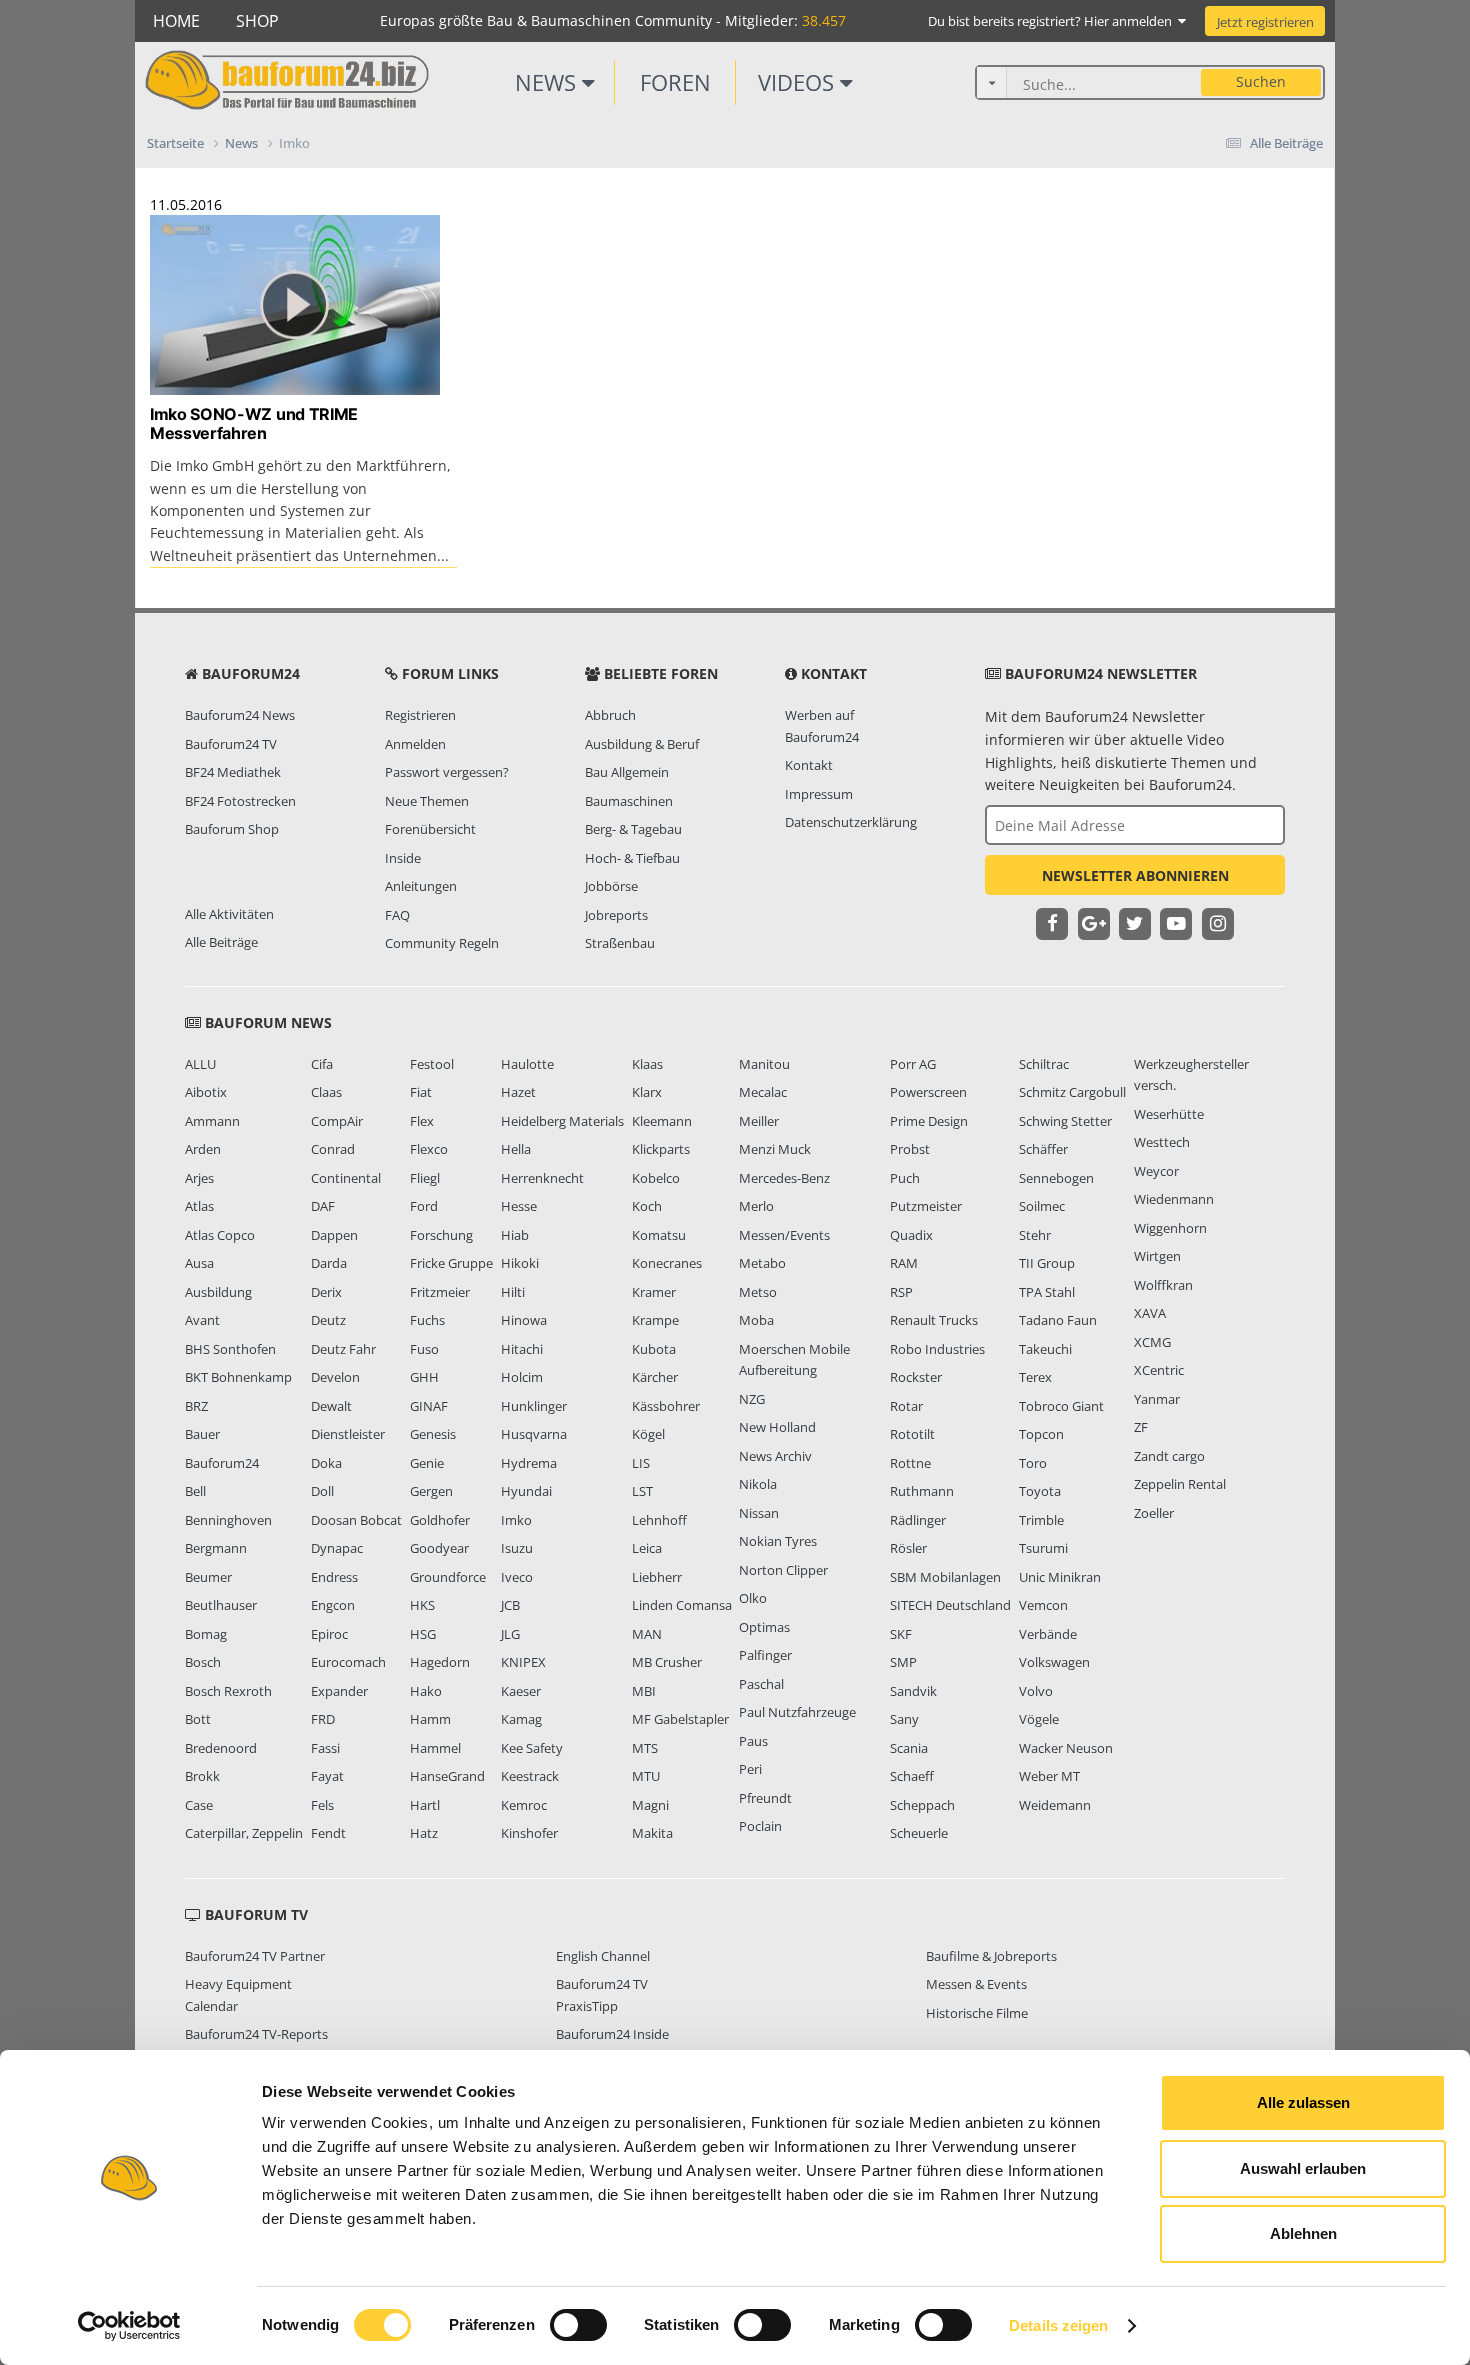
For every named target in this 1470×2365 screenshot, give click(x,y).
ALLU (200, 1064)
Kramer (654, 1292)
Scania (909, 1748)
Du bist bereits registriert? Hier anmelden (1053, 21)
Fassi (325, 1748)
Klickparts (661, 1149)
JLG (510, 1634)
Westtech (1162, 1142)
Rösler (908, 1548)
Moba (756, 1320)
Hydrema (529, 1463)
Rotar (906, 1406)
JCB (510, 1605)
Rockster (916, 1377)
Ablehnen (1303, 2233)
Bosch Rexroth (228, 1691)
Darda (329, 1263)
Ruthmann (922, 1491)
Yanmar (1157, 1399)
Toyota (1040, 1491)
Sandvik (913, 1691)
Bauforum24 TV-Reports (256, 2034)
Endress (334, 1577)
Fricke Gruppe (451, 1263)
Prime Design (929, 1121)
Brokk (202, 1776)
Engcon (333, 1605)
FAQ (397, 915)
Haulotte (527, 1064)
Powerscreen (928, 1092)
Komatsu (659, 1235)
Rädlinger (918, 1520)
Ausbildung (218, 1292)
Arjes (199, 1178)
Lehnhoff (659, 1520)
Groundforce (448, 1577)
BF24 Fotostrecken (240, 801)
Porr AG (913, 1064)
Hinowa (524, 1320)
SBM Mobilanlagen (945, 1577)
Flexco (429, 1149)
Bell (195, 1491)
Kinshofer (529, 1833)
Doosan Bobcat (356, 1520)
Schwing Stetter (1065, 1121)
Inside (403, 858)
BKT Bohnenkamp (238, 1377)
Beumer (208, 1577)
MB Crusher (667, 1662)
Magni (650, 1805)
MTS (645, 1748)
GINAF (429, 1406)
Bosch (203, 1662)
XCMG (1152, 1342)
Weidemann (1055, 1805)
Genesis (433, 1434)
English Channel (603, 1956)
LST (642, 1491)
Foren (675, 82)
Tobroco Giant (1061, 1406)
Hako (426, 1691)
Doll (322, 1491)
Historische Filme (977, 2013)
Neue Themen (427, 801)
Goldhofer (440, 1520)
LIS (641, 1463)
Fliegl (425, 1178)
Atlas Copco (220, 1235)
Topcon (1041, 1434)
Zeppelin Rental (1180, 1484)
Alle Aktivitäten (229, 914)
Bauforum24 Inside (612, 2034)
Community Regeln (442, 943)
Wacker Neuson (1066, 1748)
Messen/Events (784, 1235)
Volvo (1036, 1691)
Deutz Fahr (343, 1349)
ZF (1141, 1427)
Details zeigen (1058, 2325)
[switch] (578, 2325)
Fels (322, 1805)
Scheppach (922, 1805)
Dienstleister (348, 1434)
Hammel (435, 1748)
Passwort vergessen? (447, 772)
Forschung (441, 1235)
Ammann (212, 1121)
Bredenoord (221, 1748)
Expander (339, 1691)
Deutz (328, 1320)
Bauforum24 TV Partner (255, 1956)
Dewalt (331, 1406)
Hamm (430, 1719)
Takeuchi (1045, 1349)
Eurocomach (348, 1662)
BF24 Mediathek (233, 772)
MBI (644, 1691)
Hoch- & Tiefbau (632, 858)
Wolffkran (1163, 1285)
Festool (432, 1064)
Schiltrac (1044, 1064)
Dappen (334, 1235)
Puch (905, 1178)
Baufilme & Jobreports (991, 1956)
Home (176, 21)
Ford (424, 1206)
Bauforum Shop (232, 829)
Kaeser (521, 1691)
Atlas (199, 1206)
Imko (516, 1520)
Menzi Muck (775, 1149)
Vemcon (1043, 1605)
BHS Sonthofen (230, 1349)
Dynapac (337, 1548)
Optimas (764, 1627)
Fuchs (427, 1320)
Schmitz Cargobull (1072, 1092)
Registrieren (420, 715)
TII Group (1047, 1263)
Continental (346, 1178)
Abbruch (610, 715)
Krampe (655, 1320)
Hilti (513, 1292)
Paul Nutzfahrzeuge (797, 1712)
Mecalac (763, 1092)
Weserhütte (1169, 1114)
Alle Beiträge (221, 942)
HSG (423, 1634)
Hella (516, 1149)
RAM (904, 1263)
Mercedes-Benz (784, 1178)
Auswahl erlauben (1303, 2168)
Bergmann (216, 1548)
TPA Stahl (1047, 1292)
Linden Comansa (682, 1605)
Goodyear (439, 1548)
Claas (326, 1092)
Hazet (518, 1092)
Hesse (519, 1206)
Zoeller (1154, 1513)
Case (199, 1805)
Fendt (328, 1833)
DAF (323, 1206)
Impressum (819, 794)
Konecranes (667, 1263)
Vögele (1039, 1719)
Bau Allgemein (627, 772)
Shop (257, 21)
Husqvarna (534, 1434)
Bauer (202, 1434)
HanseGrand (447, 1776)
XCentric (1159, 1370)
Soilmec (1042, 1206)
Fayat (327, 1776)
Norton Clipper (783, 1570)
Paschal (761, 1684)
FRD (323, 1719)
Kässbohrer (666, 1406)
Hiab (515, 1235)
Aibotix (206, 1092)
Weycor (1156, 1171)
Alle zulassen (1303, 2102)
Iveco (517, 1577)
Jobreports (616, 915)
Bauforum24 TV (231, 744)
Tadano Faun (1058, 1320)
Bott (198, 1719)
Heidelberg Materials (562, 1121)
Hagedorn (440, 1662)
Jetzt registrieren (1265, 22)
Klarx (647, 1092)
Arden (203, 1149)
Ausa (199, 1263)
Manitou (764, 1064)
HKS (422, 1605)
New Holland (777, 1427)
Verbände (1048, 1634)
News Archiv (775, 1456)
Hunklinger (534, 1406)
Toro (1033, 1463)
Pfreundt (765, 1798)
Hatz (424, 1833)
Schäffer (1043, 1149)
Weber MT (1049, 1776)
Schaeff (912, 1776)
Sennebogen (1056, 1178)
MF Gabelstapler (680, 1719)
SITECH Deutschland (950, 1605)
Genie (427, 1463)
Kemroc (524, 1805)
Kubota (654, 1349)
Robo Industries (937, 1349)
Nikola (758, 1484)
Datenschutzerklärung (851, 822)
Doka (326, 1463)
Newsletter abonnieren (1135, 875)
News (548, 82)
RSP (901, 1292)
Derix (326, 1292)
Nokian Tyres (778, 1541)
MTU (646, 1776)
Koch (647, 1206)
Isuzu (517, 1548)
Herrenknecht (542, 1178)
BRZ (196, 1406)
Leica (647, 1548)
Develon (335, 1377)
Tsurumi (1043, 1548)
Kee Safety (532, 1748)
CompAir (337, 1121)
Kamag (521, 1719)
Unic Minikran (1060, 1577)
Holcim (522, 1377)
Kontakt (809, 765)
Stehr (1035, 1235)
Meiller (759, 1121)
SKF (901, 1634)
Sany (904, 1719)
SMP (903, 1662)
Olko (753, 1598)
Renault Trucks (934, 1320)
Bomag (206, 1634)
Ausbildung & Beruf (642, 744)
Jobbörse (611, 886)
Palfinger (765, 1655)
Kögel (648, 1434)
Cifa (322, 1064)
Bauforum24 (222, 1463)
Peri (750, 1769)
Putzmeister (926, 1206)
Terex (1035, 1377)
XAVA (1150, 1313)
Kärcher (655, 1377)
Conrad (333, 1149)
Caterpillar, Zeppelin (244, 1833)
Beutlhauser (221, 1605)
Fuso (424, 1349)
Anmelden (415, 744)
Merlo (756, 1206)
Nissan (759, 1513)
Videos (799, 82)
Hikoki (520, 1263)
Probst (910, 1149)
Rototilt (912, 1434)
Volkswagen (1054, 1662)
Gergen (431, 1491)
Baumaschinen (629, 801)
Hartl (425, 1805)
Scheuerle (919, 1833)
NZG (752, 1399)
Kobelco (656, 1178)
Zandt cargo (1169, 1456)
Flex (422, 1121)
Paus (753, 1741)
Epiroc (329, 1634)
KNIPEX (523, 1662)
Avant (202, 1320)
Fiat (421, 1092)
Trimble (1041, 1520)
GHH (424, 1377)
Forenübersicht (430, 829)
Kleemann (662, 1121)
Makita (652, 1833)
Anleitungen (421, 886)
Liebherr (657, 1577)
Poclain (760, 1826)
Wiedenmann (1174, 1199)
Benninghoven (228, 1520)
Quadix (911, 1235)
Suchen (1261, 81)
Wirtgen (1157, 1256)
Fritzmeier (440, 1292)
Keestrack (530, 1776)
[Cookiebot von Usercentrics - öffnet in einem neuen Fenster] (129, 2326)
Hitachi (522, 1349)
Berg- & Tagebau (633, 829)
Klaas (647, 1064)
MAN (647, 1634)
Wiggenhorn (1170, 1228)
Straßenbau (620, 943)
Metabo (762, 1263)
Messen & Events (976, 1984)
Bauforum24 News (240, 715)
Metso (758, 1292)
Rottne (910, 1463)
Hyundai (526, 1491)
